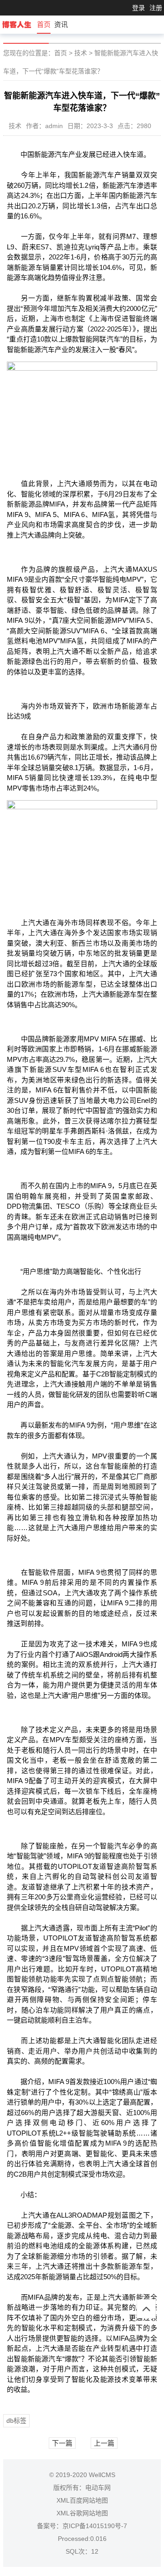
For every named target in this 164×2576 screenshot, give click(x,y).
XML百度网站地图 (82, 2500)
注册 (156, 8)
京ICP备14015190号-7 (95, 2526)
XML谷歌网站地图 (82, 2513)
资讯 (61, 24)
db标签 (16, 2421)
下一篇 (62, 2443)
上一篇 (104, 2443)
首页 (44, 24)
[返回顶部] (146, 2309)
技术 (81, 53)
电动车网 (98, 2488)
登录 (138, 8)
